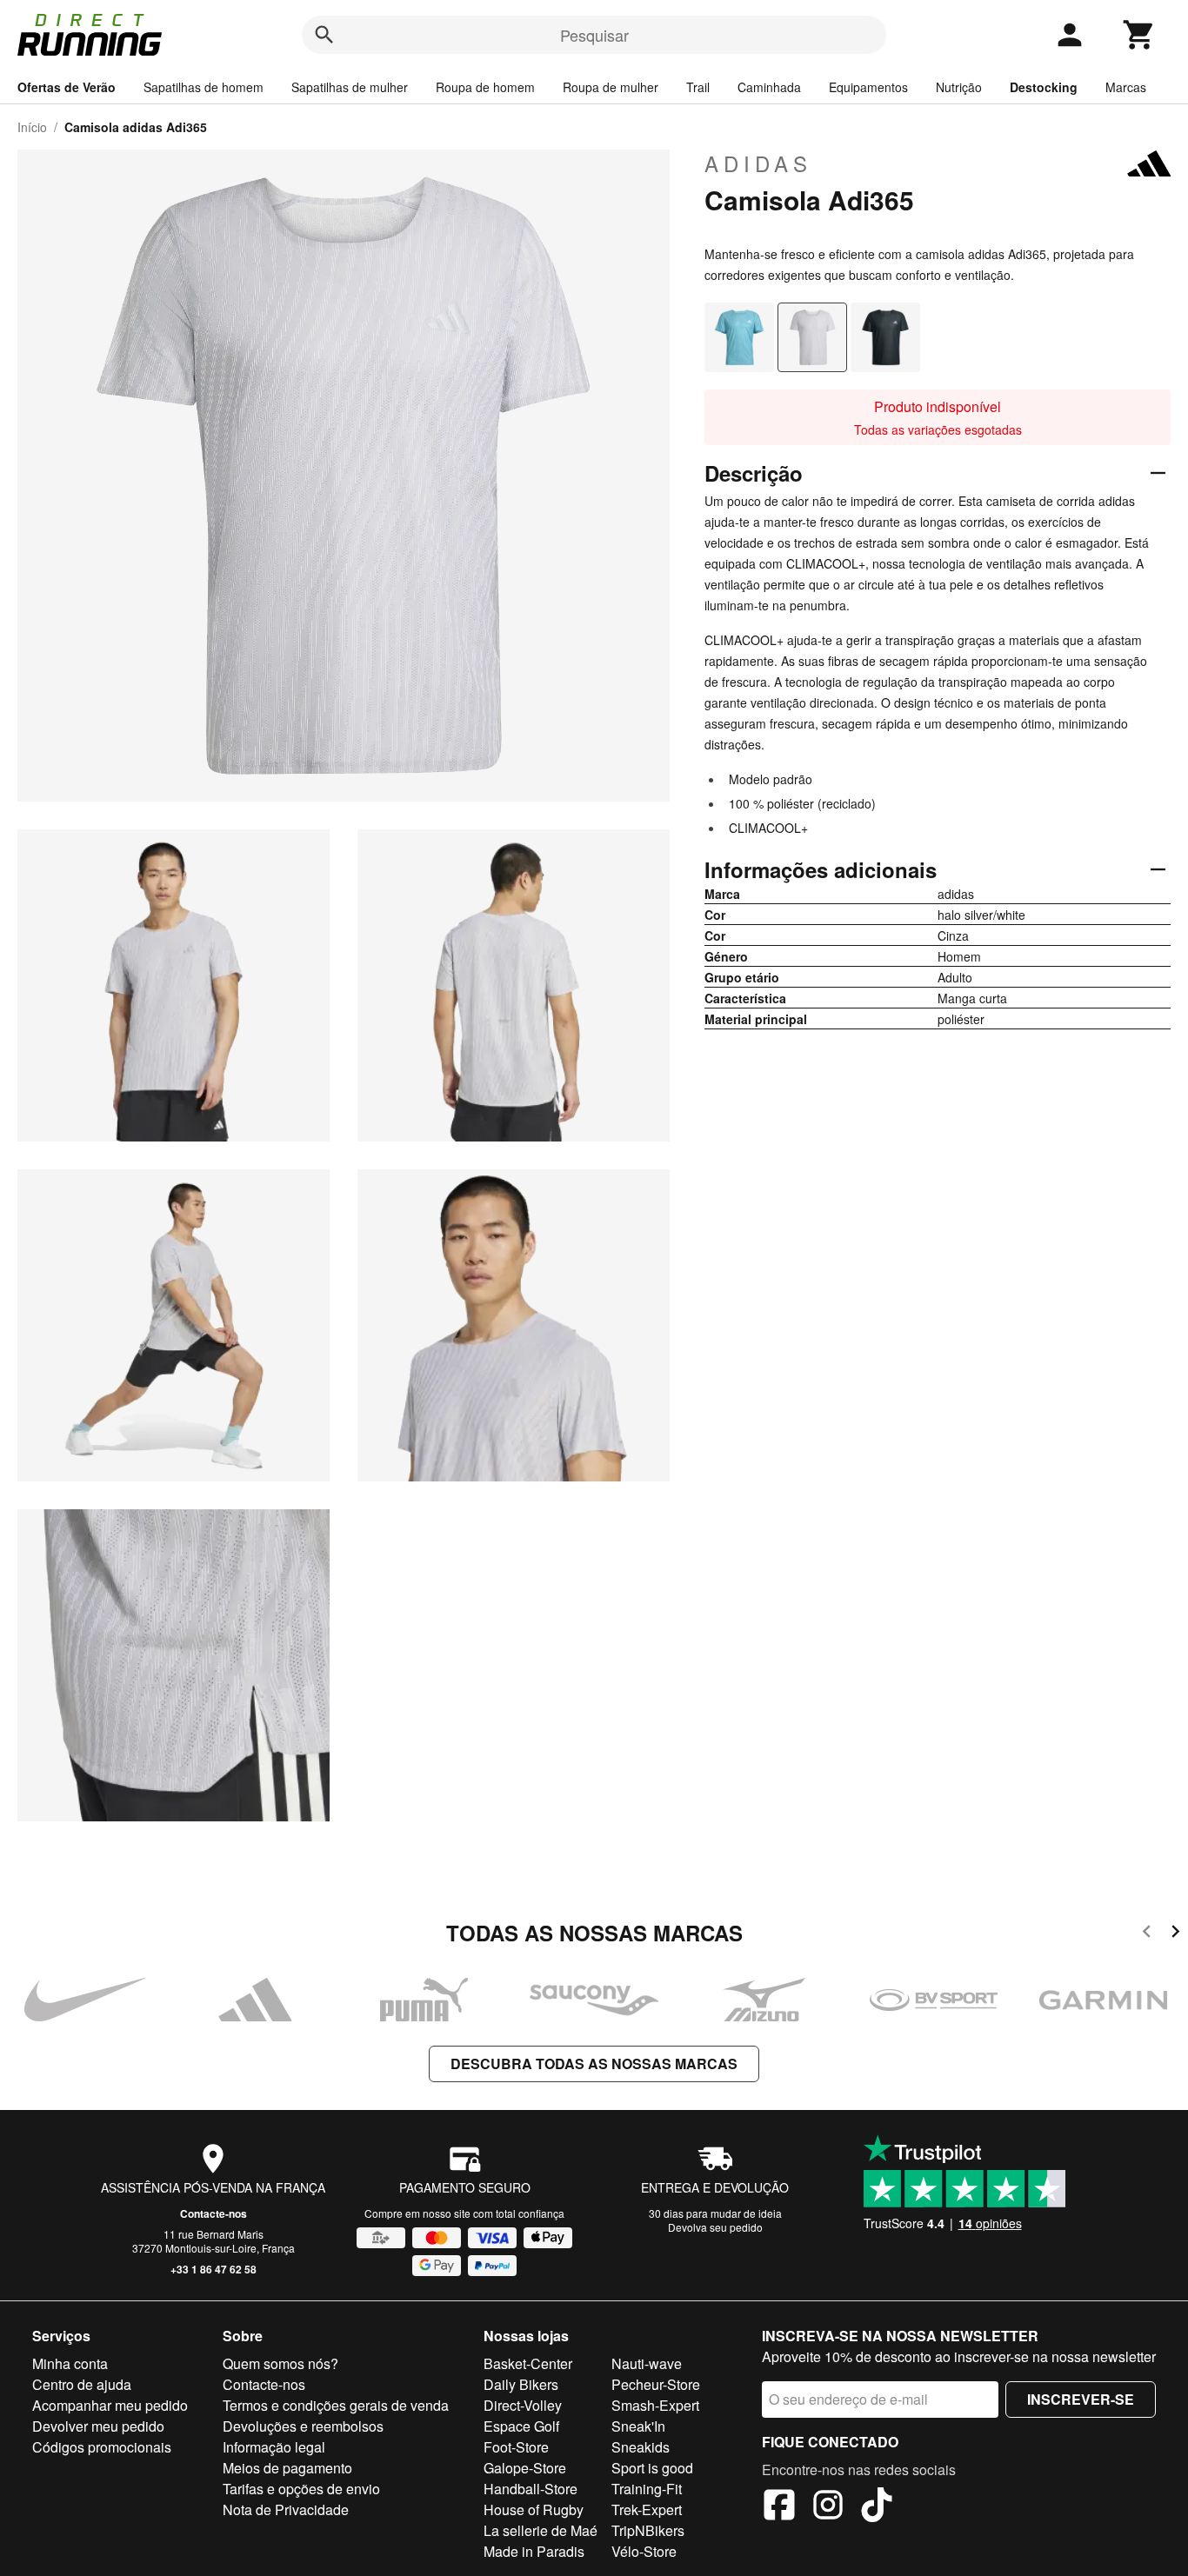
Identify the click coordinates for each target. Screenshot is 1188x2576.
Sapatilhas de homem (204, 87)
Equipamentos (868, 87)
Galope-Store (525, 2468)
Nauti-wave (647, 2363)
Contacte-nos (214, 2213)
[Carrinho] (1139, 35)
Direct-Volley (523, 2405)
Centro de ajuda (82, 2384)
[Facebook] (779, 2507)
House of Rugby (534, 2509)
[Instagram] (828, 2507)
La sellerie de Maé (541, 2530)
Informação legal (274, 2447)
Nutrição (959, 87)
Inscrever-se (1081, 2399)
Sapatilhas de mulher (350, 87)
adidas (758, 163)
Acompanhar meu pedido (110, 2405)
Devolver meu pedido (98, 2426)
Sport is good (652, 2468)
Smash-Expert (655, 2405)
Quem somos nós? (280, 2363)
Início (32, 127)
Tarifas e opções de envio (301, 2489)
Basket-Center (528, 2363)
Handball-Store (531, 2489)
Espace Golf (521, 2426)
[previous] (1147, 1934)
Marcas (1126, 87)
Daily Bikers (521, 2384)
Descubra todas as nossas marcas (594, 2063)
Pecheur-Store (656, 2384)
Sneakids (641, 2447)
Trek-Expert (647, 2509)
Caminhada (769, 87)
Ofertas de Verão (67, 87)
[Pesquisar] (324, 35)
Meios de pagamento (287, 2468)
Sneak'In (638, 2426)
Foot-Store (516, 2447)
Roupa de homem (485, 87)
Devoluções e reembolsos (303, 2426)
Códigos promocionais (102, 2447)
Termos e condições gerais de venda (336, 2405)
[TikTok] (877, 2507)
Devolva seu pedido (715, 2227)
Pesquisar (594, 35)
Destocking (1044, 87)
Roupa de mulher (611, 87)
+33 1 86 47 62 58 (214, 2269)
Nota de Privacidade (286, 2509)
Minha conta (70, 2363)
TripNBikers (648, 2530)
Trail (698, 87)
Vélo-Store (644, 2551)
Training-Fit (647, 2489)
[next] (1175, 1934)
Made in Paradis (534, 2551)
